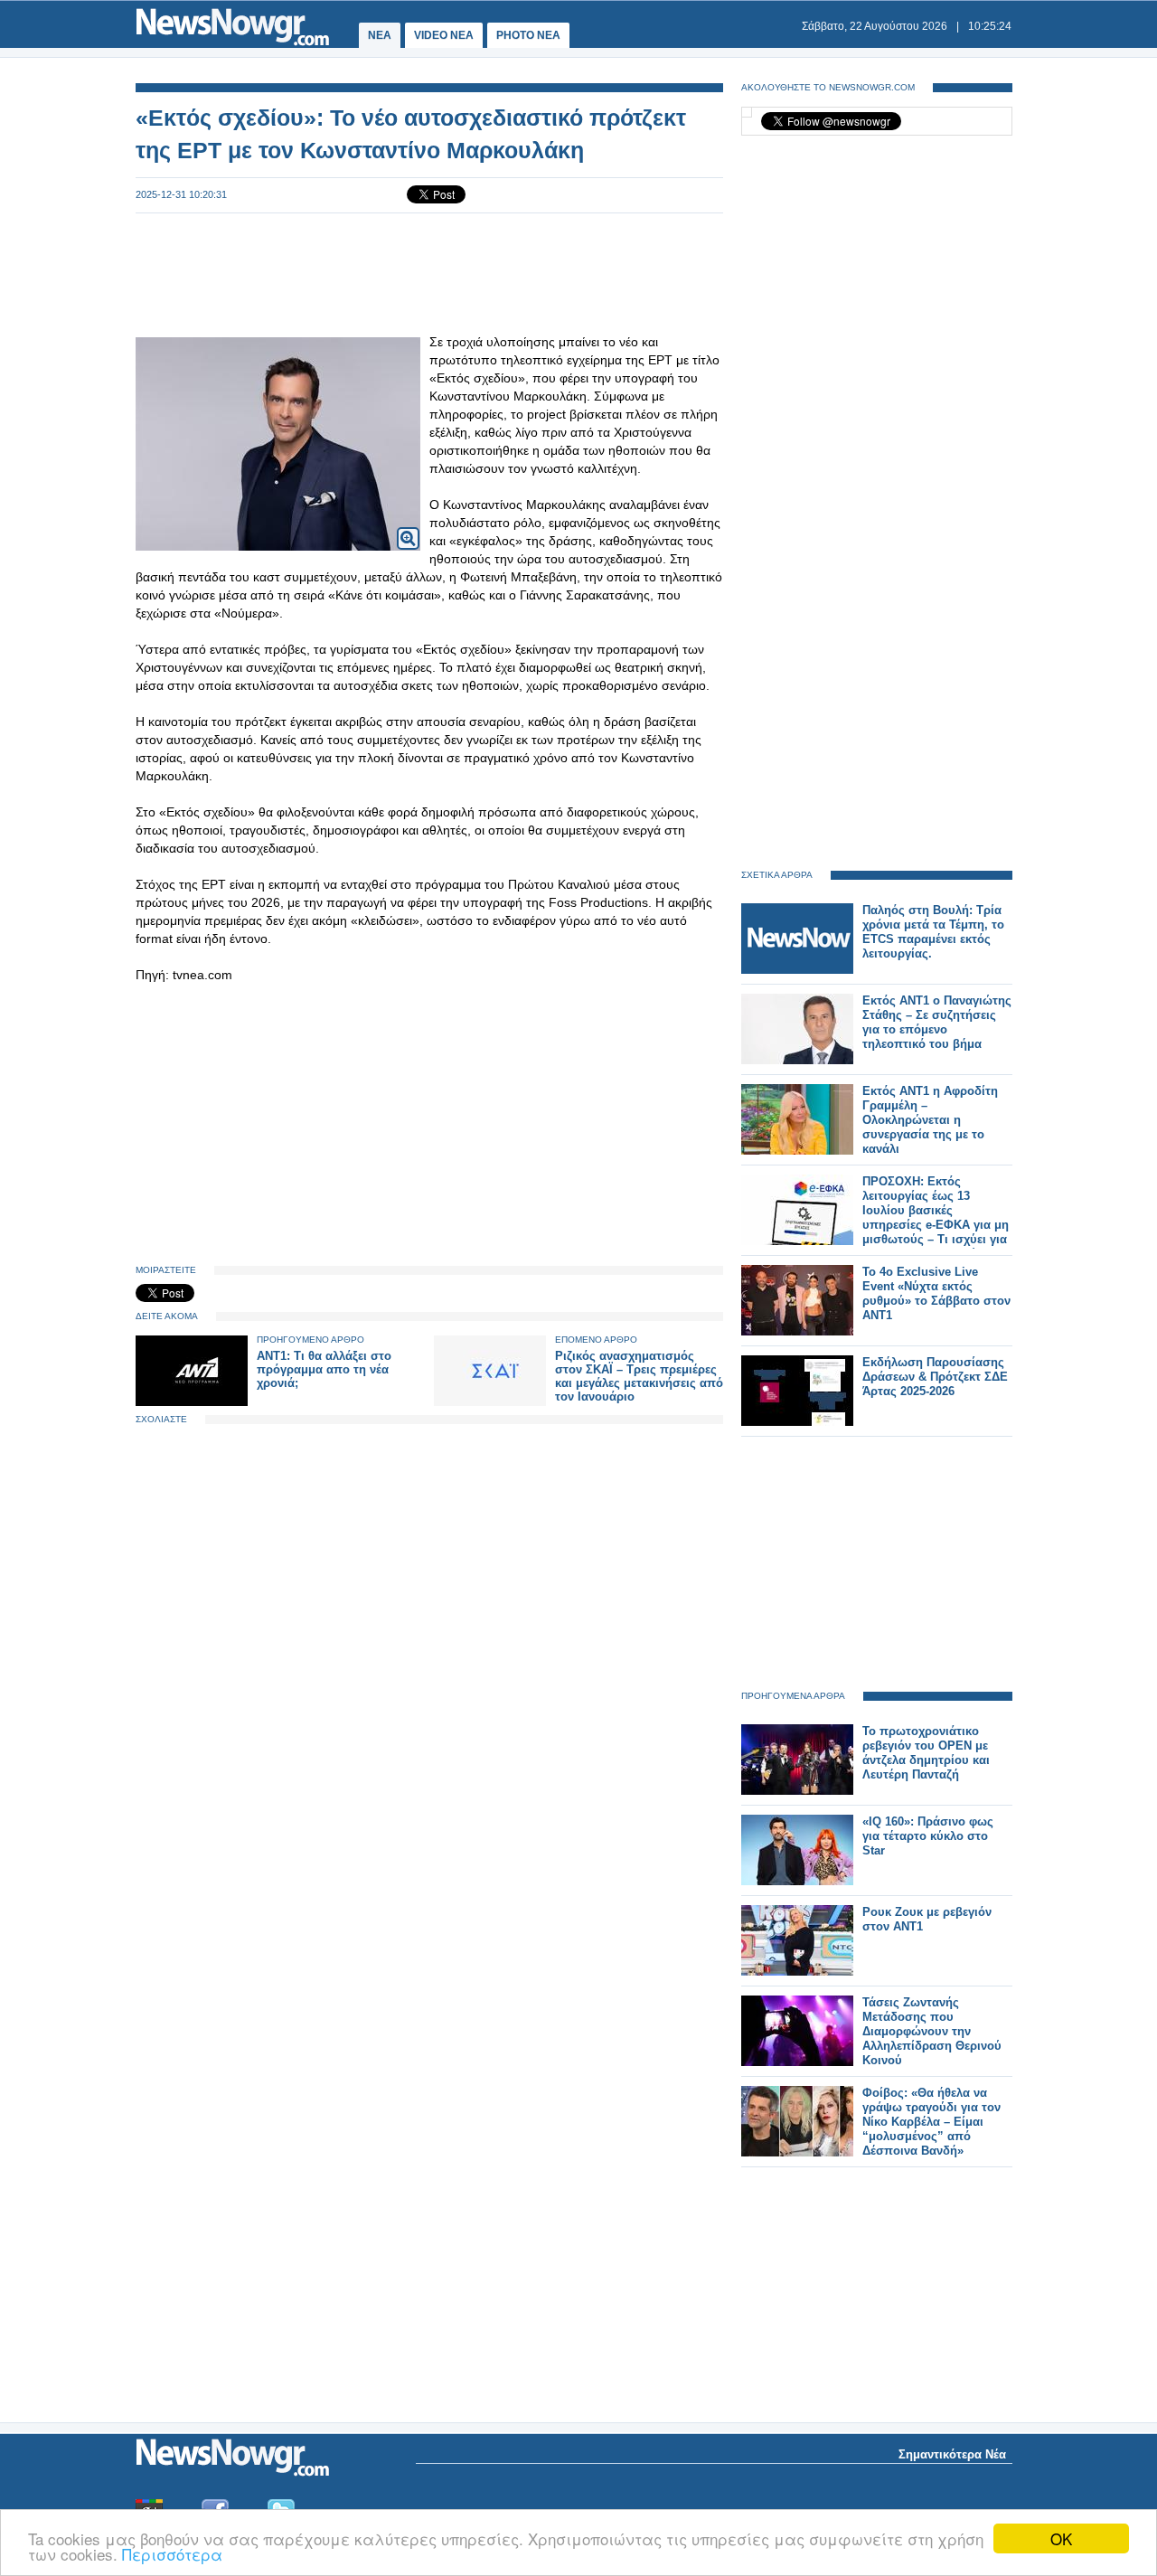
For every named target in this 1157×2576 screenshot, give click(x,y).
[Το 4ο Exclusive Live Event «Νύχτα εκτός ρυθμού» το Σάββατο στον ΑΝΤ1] (797, 1331)
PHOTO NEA (528, 35)
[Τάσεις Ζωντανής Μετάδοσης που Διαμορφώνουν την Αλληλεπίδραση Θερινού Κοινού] (797, 2062)
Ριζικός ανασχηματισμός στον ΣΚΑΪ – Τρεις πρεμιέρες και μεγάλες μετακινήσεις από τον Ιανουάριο (639, 1376)
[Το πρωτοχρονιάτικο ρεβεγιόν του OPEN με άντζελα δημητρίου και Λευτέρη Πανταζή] (797, 1791)
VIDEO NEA (444, 35)
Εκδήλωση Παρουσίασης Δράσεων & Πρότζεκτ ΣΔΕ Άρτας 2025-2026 (935, 1377)
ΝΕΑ (380, 35)
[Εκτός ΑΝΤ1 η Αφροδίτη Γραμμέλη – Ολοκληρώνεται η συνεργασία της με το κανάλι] (797, 1151)
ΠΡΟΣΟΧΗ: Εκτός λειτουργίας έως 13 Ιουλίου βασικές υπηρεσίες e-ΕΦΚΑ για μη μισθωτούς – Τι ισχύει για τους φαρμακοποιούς (936, 1217)
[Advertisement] (429, 273)
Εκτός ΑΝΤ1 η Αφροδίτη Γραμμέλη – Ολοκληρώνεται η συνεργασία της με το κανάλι (930, 1120)
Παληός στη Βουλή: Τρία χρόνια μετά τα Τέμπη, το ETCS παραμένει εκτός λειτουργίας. (933, 932)
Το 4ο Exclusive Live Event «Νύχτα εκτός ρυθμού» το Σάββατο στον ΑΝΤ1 (936, 1293)
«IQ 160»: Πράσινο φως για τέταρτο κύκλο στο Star (928, 1836)
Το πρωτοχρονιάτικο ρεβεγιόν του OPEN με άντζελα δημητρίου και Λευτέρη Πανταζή (926, 1753)
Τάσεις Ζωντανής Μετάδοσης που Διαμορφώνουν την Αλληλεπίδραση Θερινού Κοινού (932, 2031)
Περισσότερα (172, 2554)
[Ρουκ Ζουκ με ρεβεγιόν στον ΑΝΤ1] (797, 1972)
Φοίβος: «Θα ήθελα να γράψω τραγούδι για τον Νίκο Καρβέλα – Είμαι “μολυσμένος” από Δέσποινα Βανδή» (931, 2122)
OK (1061, 2538)
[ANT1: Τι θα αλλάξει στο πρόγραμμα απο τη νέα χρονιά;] (192, 1402)
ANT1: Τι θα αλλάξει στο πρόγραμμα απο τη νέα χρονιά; (324, 1369)
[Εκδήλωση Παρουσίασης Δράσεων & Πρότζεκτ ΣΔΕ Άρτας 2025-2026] (797, 1422)
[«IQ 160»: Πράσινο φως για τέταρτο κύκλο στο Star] (797, 1881)
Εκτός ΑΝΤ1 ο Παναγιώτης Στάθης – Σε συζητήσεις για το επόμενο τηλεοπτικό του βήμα (937, 1022)
